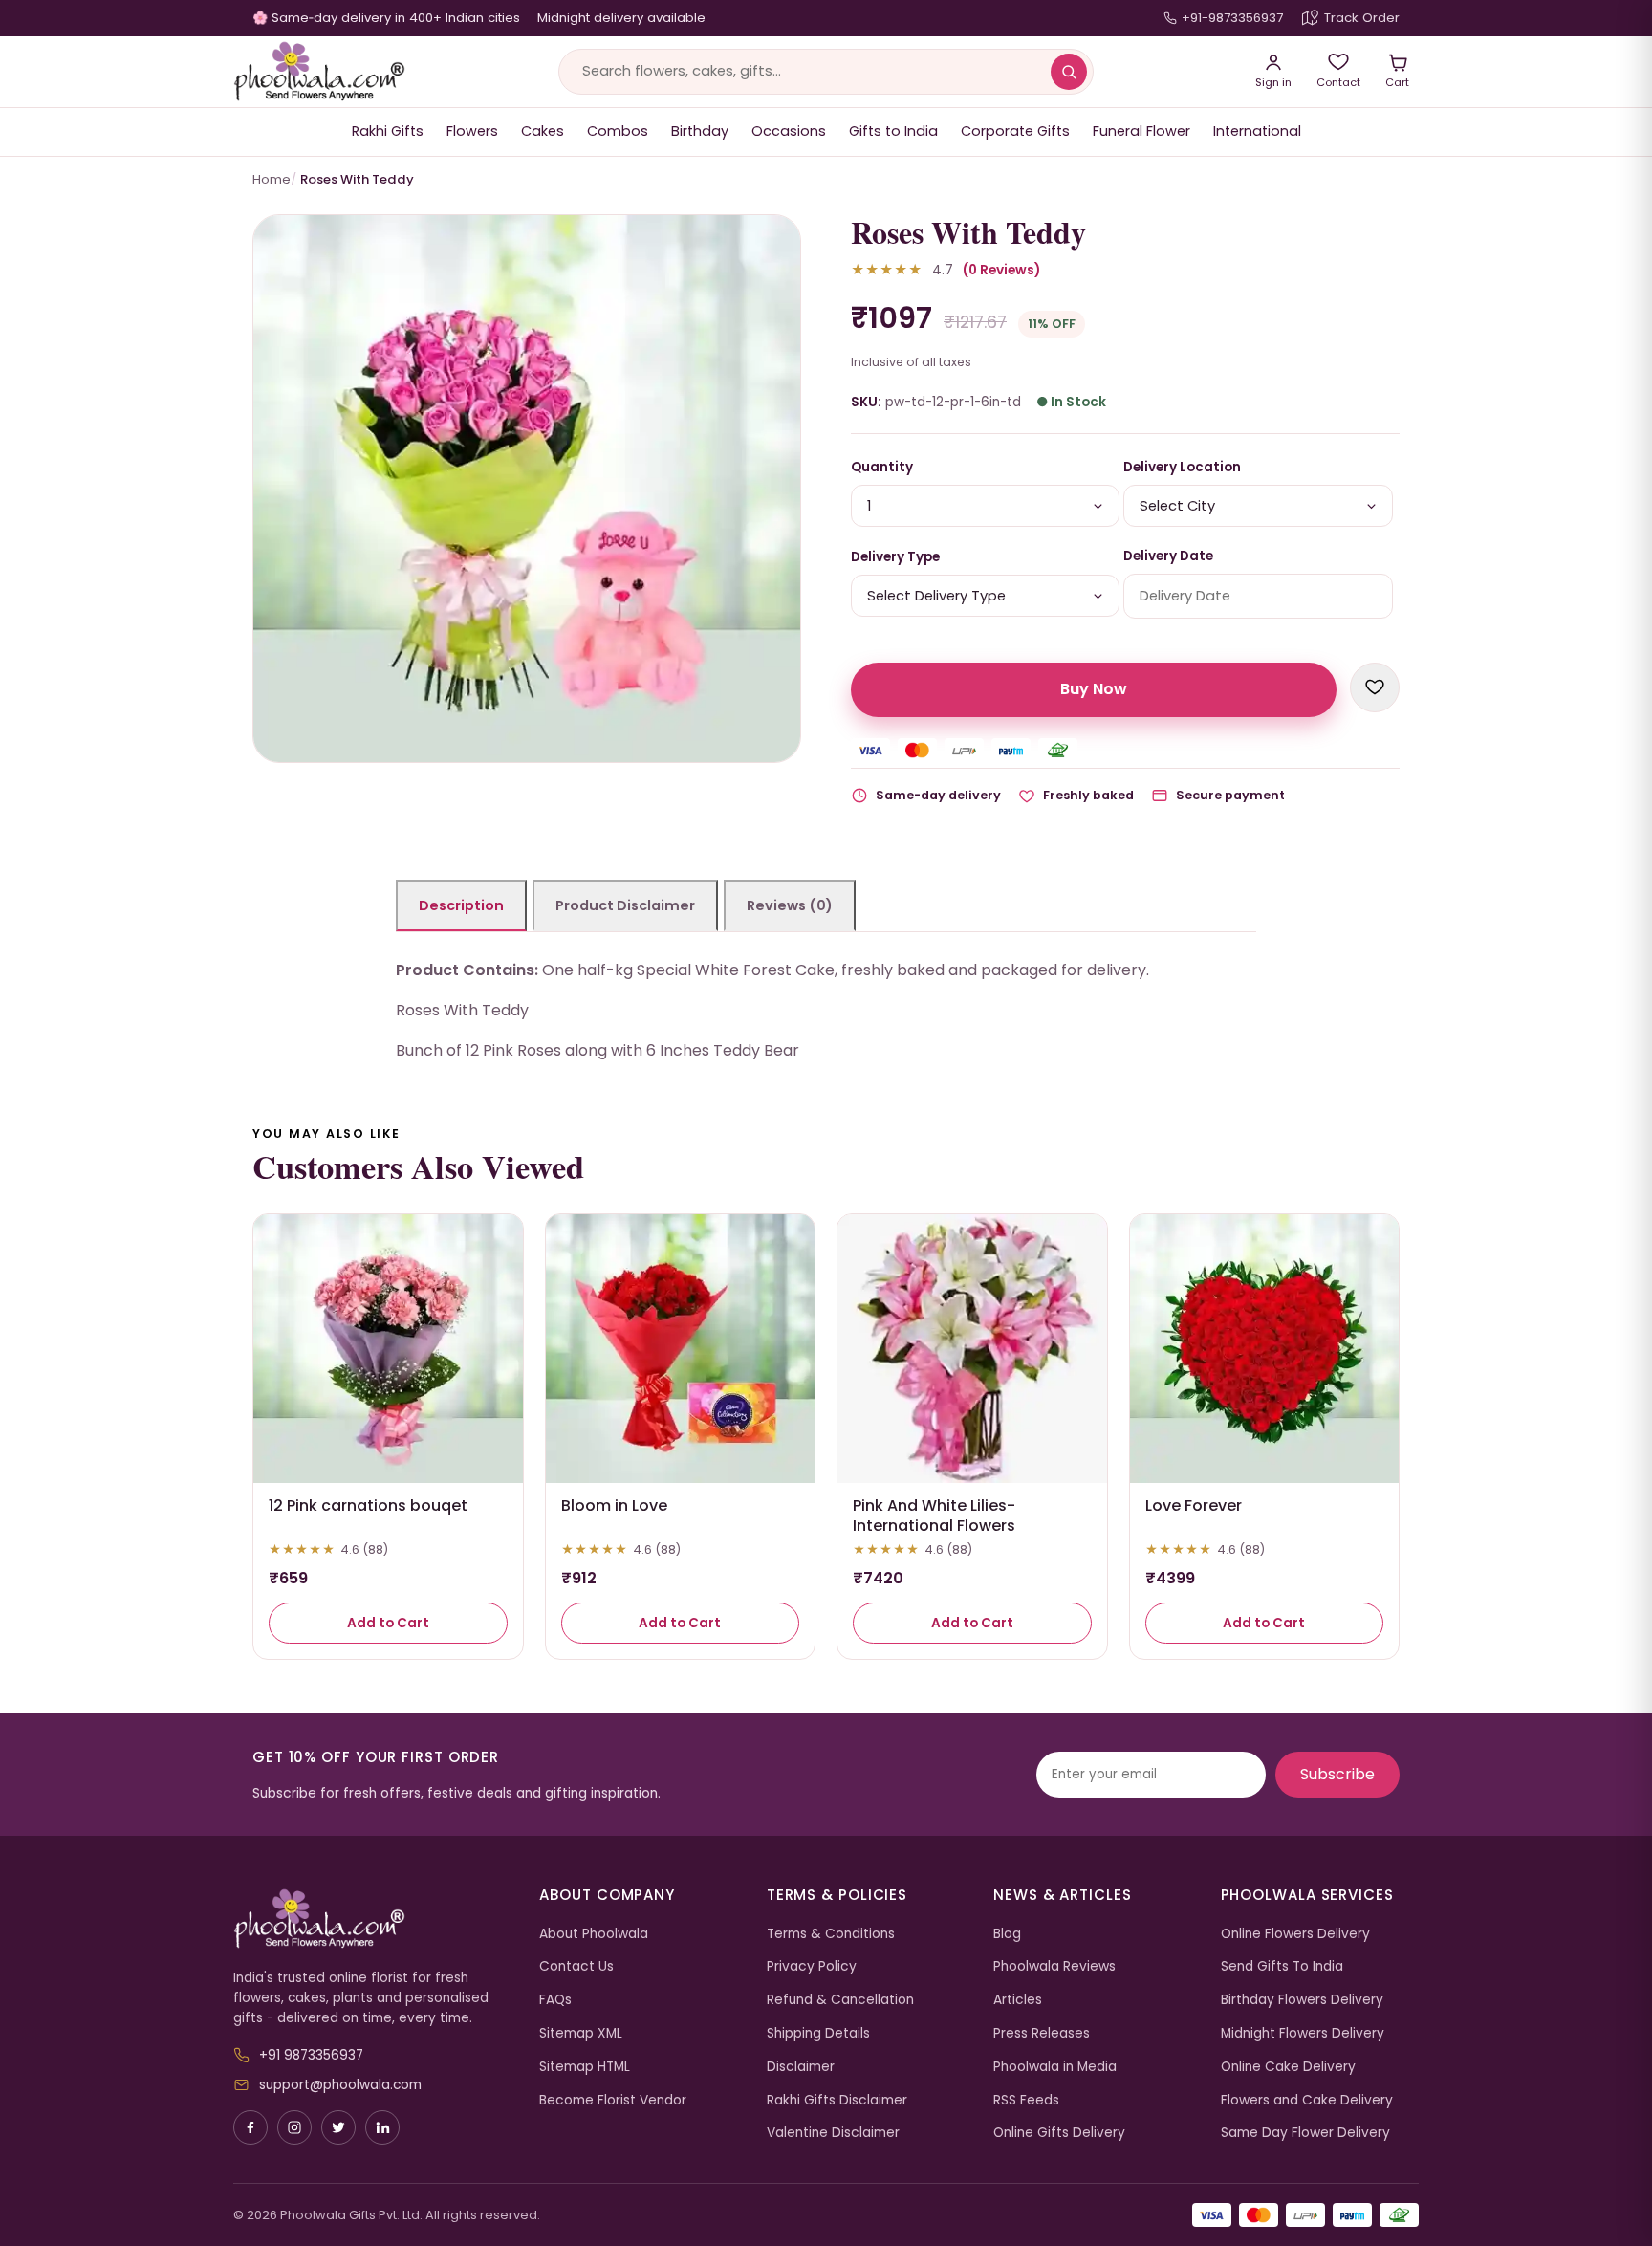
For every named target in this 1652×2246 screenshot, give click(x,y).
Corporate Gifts (1015, 131)
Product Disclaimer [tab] (625, 905)
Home (272, 179)
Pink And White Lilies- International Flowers (934, 1516)
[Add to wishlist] (1375, 687)
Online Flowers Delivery (1295, 1934)
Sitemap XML (581, 2033)
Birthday (700, 131)
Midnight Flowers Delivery (1303, 2033)
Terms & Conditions (831, 1934)
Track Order (1362, 18)
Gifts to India (893, 131)
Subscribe (1337, 1774)
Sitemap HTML (585, 2067)
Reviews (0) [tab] (790, 905)
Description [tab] (461, 905)
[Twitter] (338, 2127)
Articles (1018, 2000)
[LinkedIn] (382, 2127)
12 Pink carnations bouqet (368, 1505)
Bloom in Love (614, 1505)
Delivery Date (1168, 556)
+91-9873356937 (1232, 18)
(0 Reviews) (1001, 270)
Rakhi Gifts (388, 131)
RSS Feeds (1026, 2100)
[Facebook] (250, 2127)
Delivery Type (895, 557)
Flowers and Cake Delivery (1307, 2100)
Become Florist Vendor (613, 2100)
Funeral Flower (1141, 131)
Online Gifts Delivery (1059, 2133)
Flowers (472, 131)
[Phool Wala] (319, 72)
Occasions (789, 131)
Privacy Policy (812, 1966)
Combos (618, 131)
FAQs (555, 2000)
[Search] (1069, 72)
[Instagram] (294, 2127)
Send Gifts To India (1282, 1966)
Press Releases (1042, 2033)
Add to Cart (388, 1623)
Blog (1007, 1934)
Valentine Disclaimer (833, 2133)
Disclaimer (801, 2067)
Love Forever (1194, 1505)
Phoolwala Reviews (1054, 1966)
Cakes (543, 131)
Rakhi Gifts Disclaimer (837, 2100)
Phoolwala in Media (1055, 2067)
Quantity (882, 467)
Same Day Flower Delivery (1305, 2133)
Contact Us (576, 1966)
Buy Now (1094, 689)
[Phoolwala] (372, 1919)
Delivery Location (1182, 467)
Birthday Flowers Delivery (1302, 2000)
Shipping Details (818, 2033)
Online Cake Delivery (1288, 2067)
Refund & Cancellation (840, 2000)
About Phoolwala (594, 1934)
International (1257, 131)
